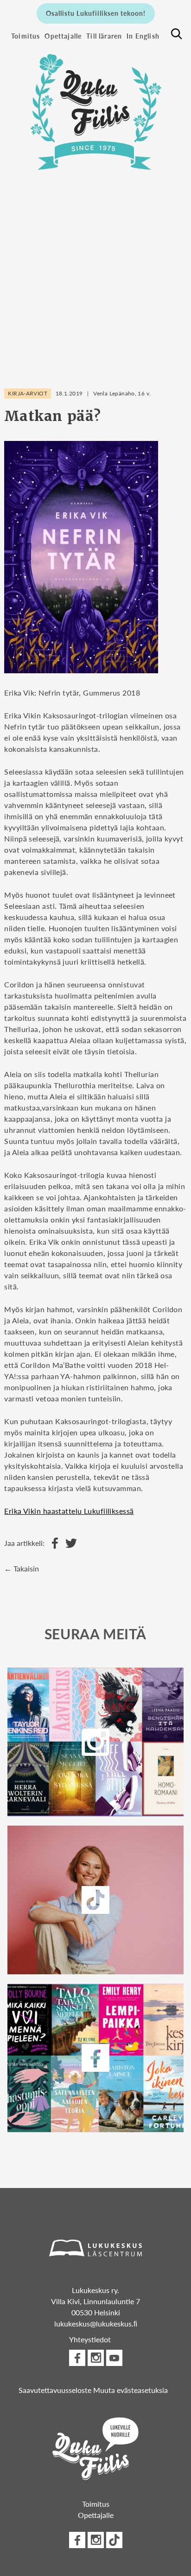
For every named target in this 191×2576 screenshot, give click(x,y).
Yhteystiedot (90, 2339)
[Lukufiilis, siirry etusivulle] (95, 107)
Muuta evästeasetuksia (131, 2390)
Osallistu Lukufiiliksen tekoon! (96, 13)
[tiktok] (114, 2540)
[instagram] (95, 1742)
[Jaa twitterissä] (69, 1543)
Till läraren (104, 36)
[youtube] (114, 2358)
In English (143, 36)
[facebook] (95, 2058)
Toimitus (25, 36)
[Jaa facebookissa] (53, 1543)
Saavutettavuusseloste (55, 2390)
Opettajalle (63, 36)
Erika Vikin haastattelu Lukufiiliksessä (69, 1511)
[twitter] (95, 1900)
